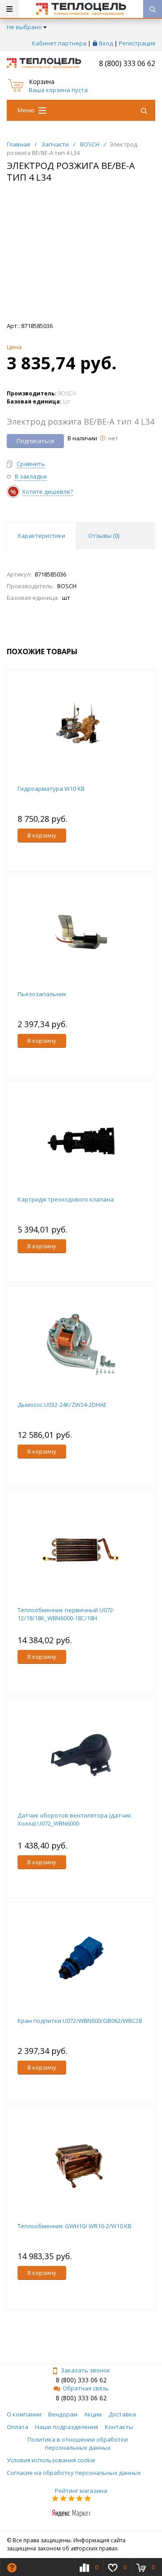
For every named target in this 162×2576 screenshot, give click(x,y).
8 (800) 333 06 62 (127, 63)
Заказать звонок (85, 2370)
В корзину (42, 835)
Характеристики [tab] (41, 536)
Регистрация (137, 43)
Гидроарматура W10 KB (51, 789)
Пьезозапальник (42, 994)
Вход (106, 43)
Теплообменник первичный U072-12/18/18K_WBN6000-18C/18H (66, 1614)
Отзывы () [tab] (104, 536)
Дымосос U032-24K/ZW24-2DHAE (62, 1405)
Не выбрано (24, 27)
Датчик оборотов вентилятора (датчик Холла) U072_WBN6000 (74, 1819)
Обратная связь (86, 2388)
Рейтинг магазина (81, 2491)
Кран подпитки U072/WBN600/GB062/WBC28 (80, 2021)
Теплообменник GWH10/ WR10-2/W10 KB (74, 2226)
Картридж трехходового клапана (66, 1199)
